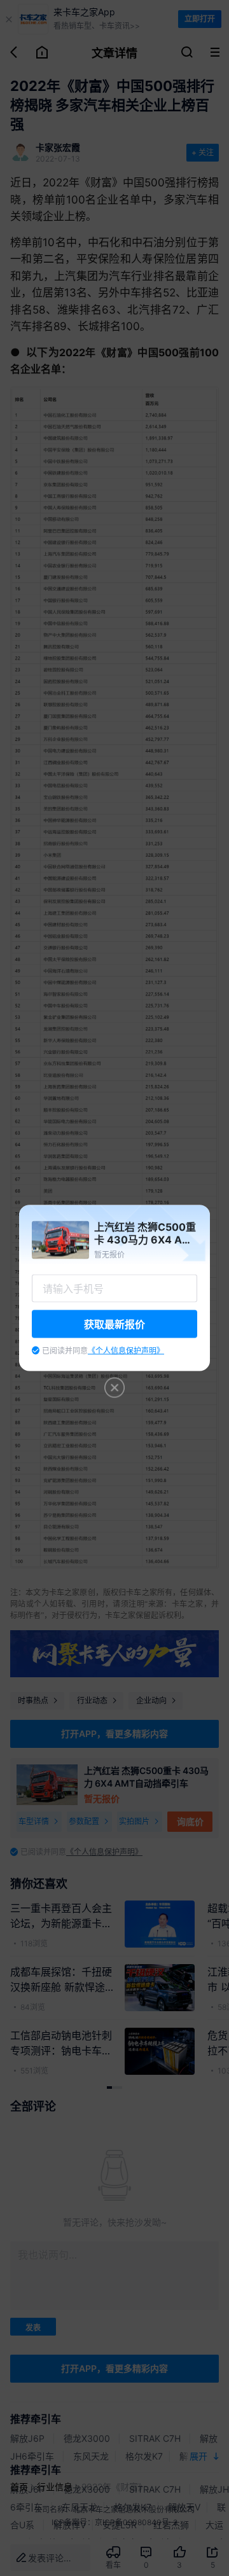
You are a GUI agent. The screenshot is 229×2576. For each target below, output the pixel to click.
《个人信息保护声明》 (126, 1351)
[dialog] (114, 1288)
